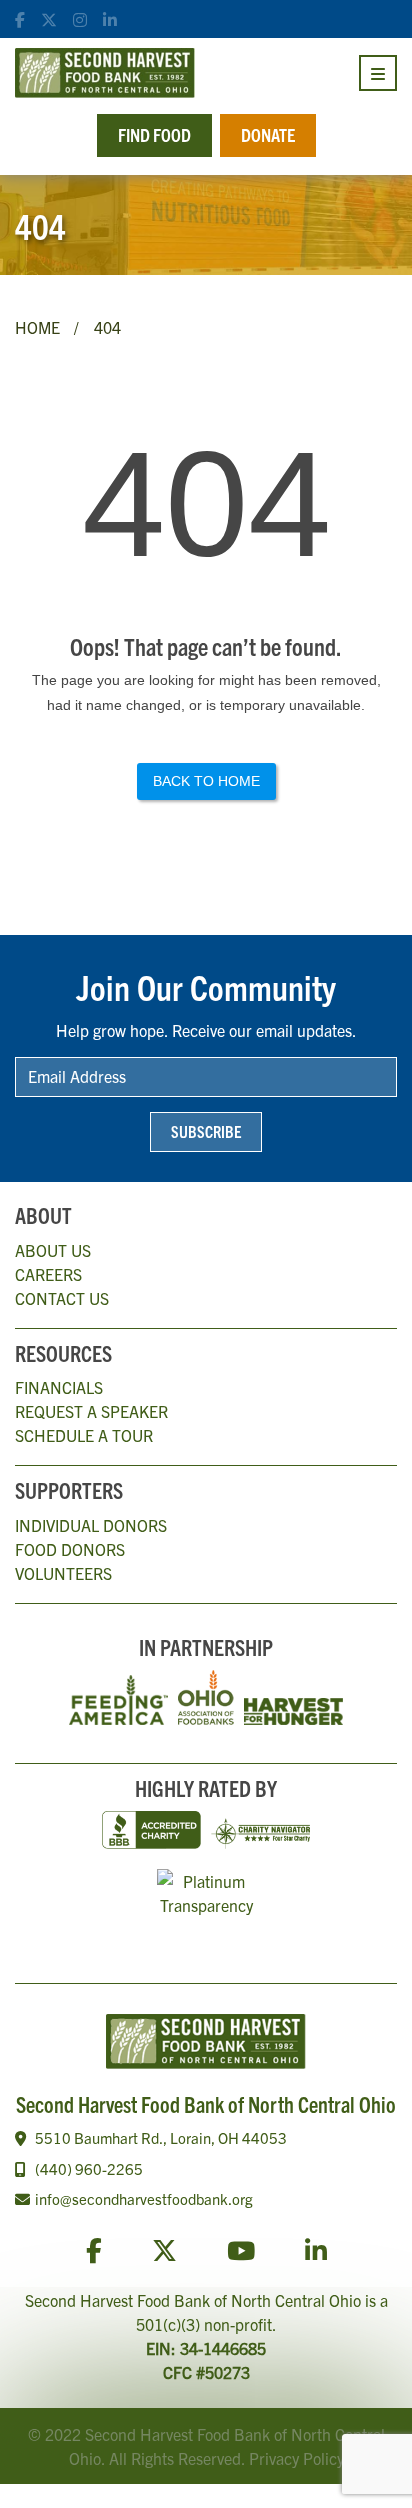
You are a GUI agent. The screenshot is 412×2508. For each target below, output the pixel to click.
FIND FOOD (154, 134)
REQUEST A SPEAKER (91, 1411)
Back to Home (206, 781)
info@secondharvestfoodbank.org (144, 2198)
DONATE (268, 134)
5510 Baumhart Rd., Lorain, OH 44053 (161, 2137)
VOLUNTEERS (63, 1573)
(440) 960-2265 (89, 2168)
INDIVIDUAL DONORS (91, 1525)
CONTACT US (62, 1298)
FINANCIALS (59, 1387)
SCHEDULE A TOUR (84, 1435)
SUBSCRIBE (206, 1131)
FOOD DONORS (70, 1549)
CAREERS (48, 1274)
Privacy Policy (296, 2458)
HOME (37, 327)
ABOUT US (53, 1250)
